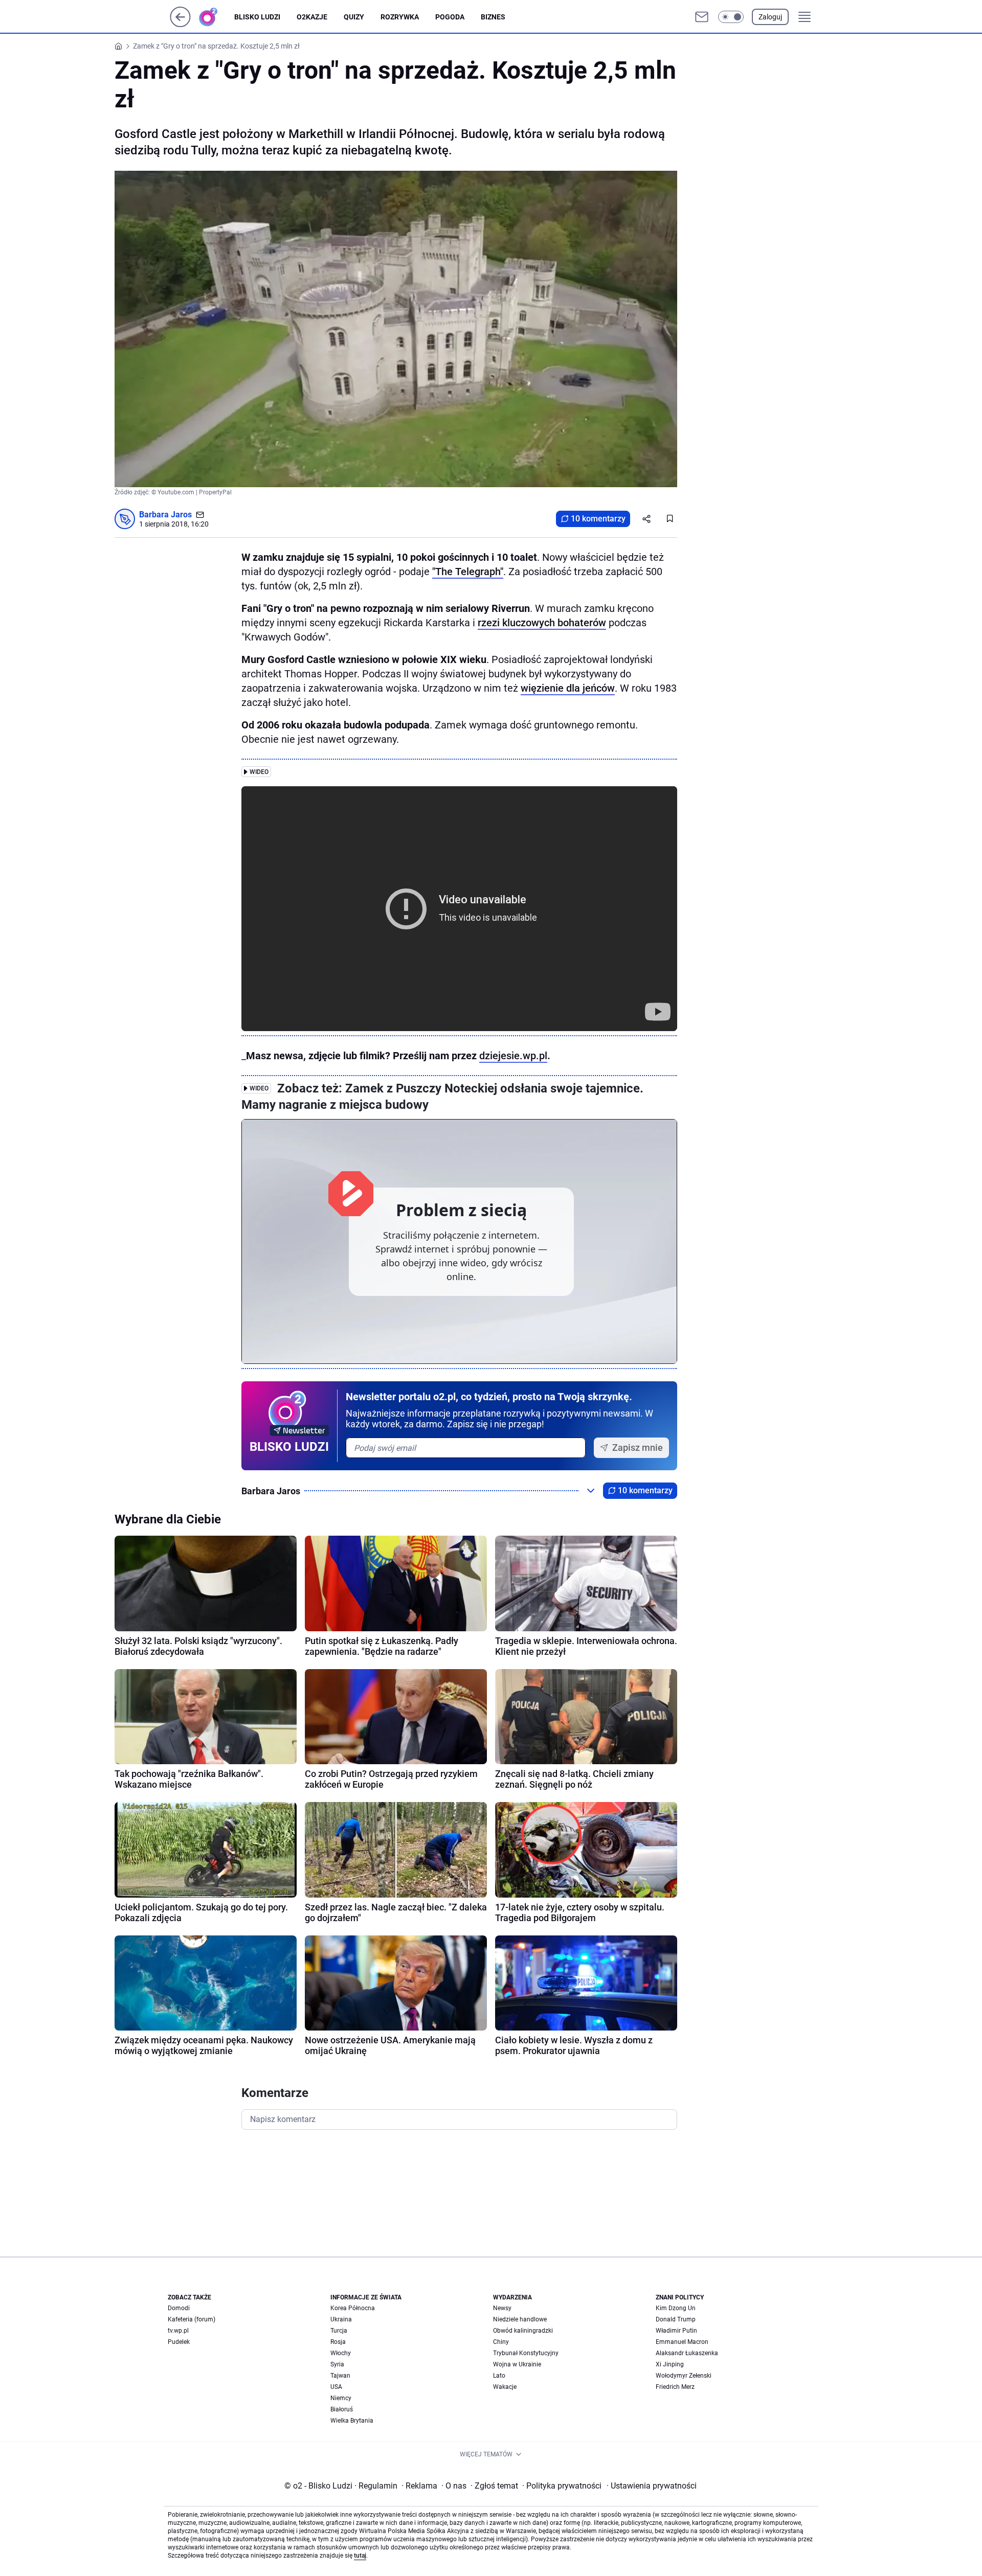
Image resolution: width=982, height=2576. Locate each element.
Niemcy (341, 2398)
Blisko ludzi (257, 17)
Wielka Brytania (352, 2421)
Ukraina (341, 2319)
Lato (499, 2376)
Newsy (502, 2308)
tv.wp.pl (178, 2331)
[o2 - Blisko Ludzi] (216, 17)
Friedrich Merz (675, 2387)
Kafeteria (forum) (192, 2319)
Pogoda (450, 17)
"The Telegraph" (468, 572)
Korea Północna (353, 2308)
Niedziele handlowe (520, 2319)
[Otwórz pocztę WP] (702, 17)
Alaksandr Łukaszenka (687, 2353)
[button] (731, 17)
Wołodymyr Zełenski (684, 2376)
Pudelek (179, 2342)
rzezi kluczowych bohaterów (542, 623)
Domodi (179, 2308)
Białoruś (342, 2409)
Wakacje (505, 2387)
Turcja (339, 2331)
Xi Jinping (670, 2364)
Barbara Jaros (165, 515)
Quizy (354, 17)
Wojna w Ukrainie (517, 2364)
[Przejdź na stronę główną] (180, 24)
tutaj (360, 2556)
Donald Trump (676, 2319)
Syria (337, 2364)
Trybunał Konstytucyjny (526, 2353)
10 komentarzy (598, 519)
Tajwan (340, 2376)
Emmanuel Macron (682, 2342)
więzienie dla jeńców (568, 688)
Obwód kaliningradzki (523, 2331)
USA (336, 2387)
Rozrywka (400, 17)
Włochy (341, 2353)
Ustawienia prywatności (652, 2486)
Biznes (493, 17)
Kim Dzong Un (676, 2308)
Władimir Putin (676, 2331)
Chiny (501, 2342)
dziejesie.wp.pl (513, 1056)
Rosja (338, 2342)
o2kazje (312, 17)
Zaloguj (770, 17)
